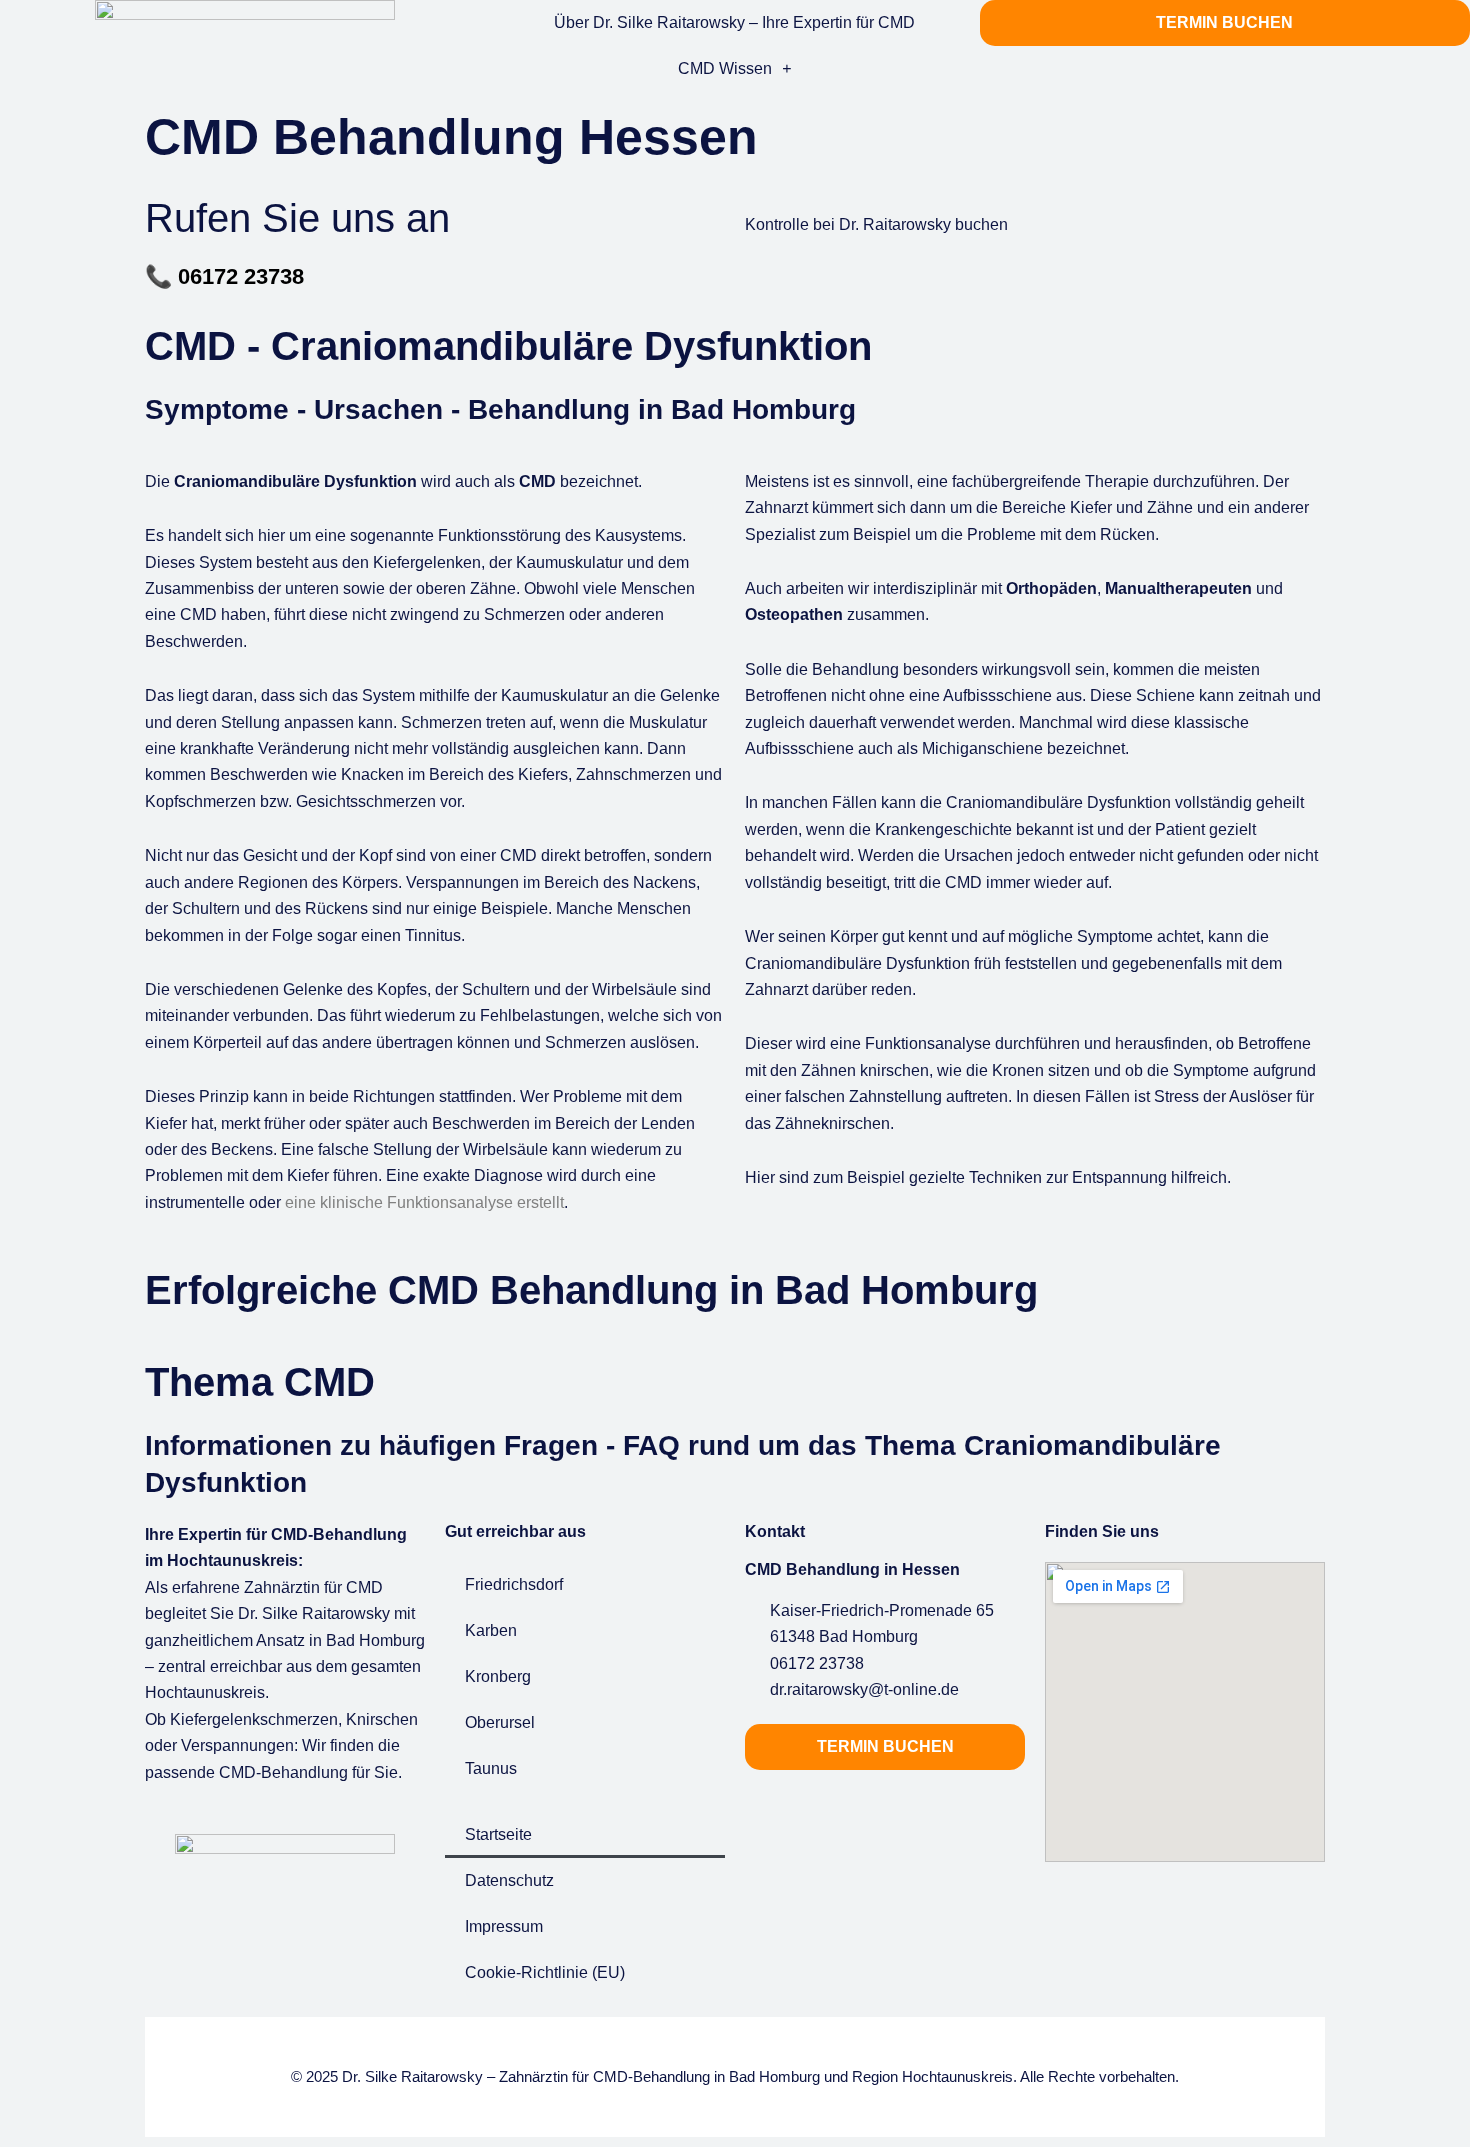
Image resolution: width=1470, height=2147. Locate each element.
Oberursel (500, 1722)
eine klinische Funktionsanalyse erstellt (424, 1202)
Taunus (491, 1768)
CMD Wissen (725, 68)
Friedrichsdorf (514, 1584)
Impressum (504, 1926)
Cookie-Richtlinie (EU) (545, 1972)
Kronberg (498, 1676)
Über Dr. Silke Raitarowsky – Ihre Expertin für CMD (734, 22)
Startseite (498, 1834)
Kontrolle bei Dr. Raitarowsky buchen (876, 224)
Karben (491, 1630)
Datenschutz (509, 1880)
